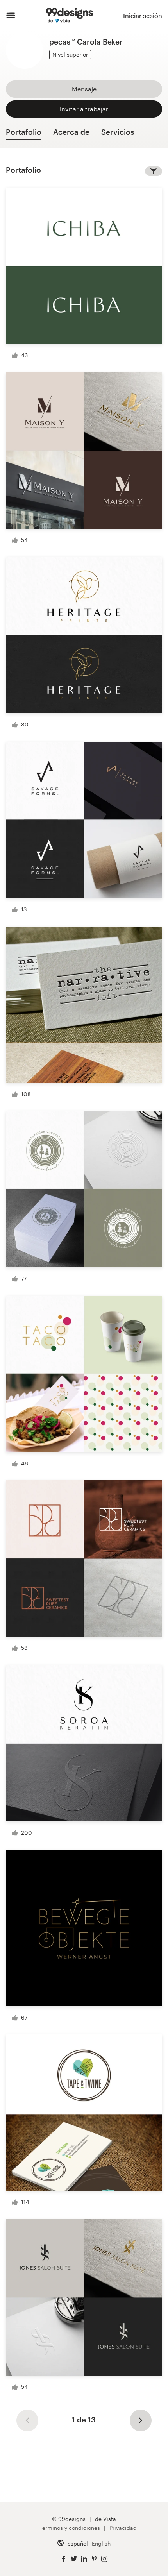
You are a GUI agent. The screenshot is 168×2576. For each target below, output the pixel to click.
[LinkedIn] (84, 2559)
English (101, 2543)
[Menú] (11, 16)
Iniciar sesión (143, 15)
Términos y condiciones (70, 2528)
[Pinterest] (94, 2559)
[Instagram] (104, 2559)
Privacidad (123, 2528)
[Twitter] (74, 2559)
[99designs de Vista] (69, 16)
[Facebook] (64, 2559)
